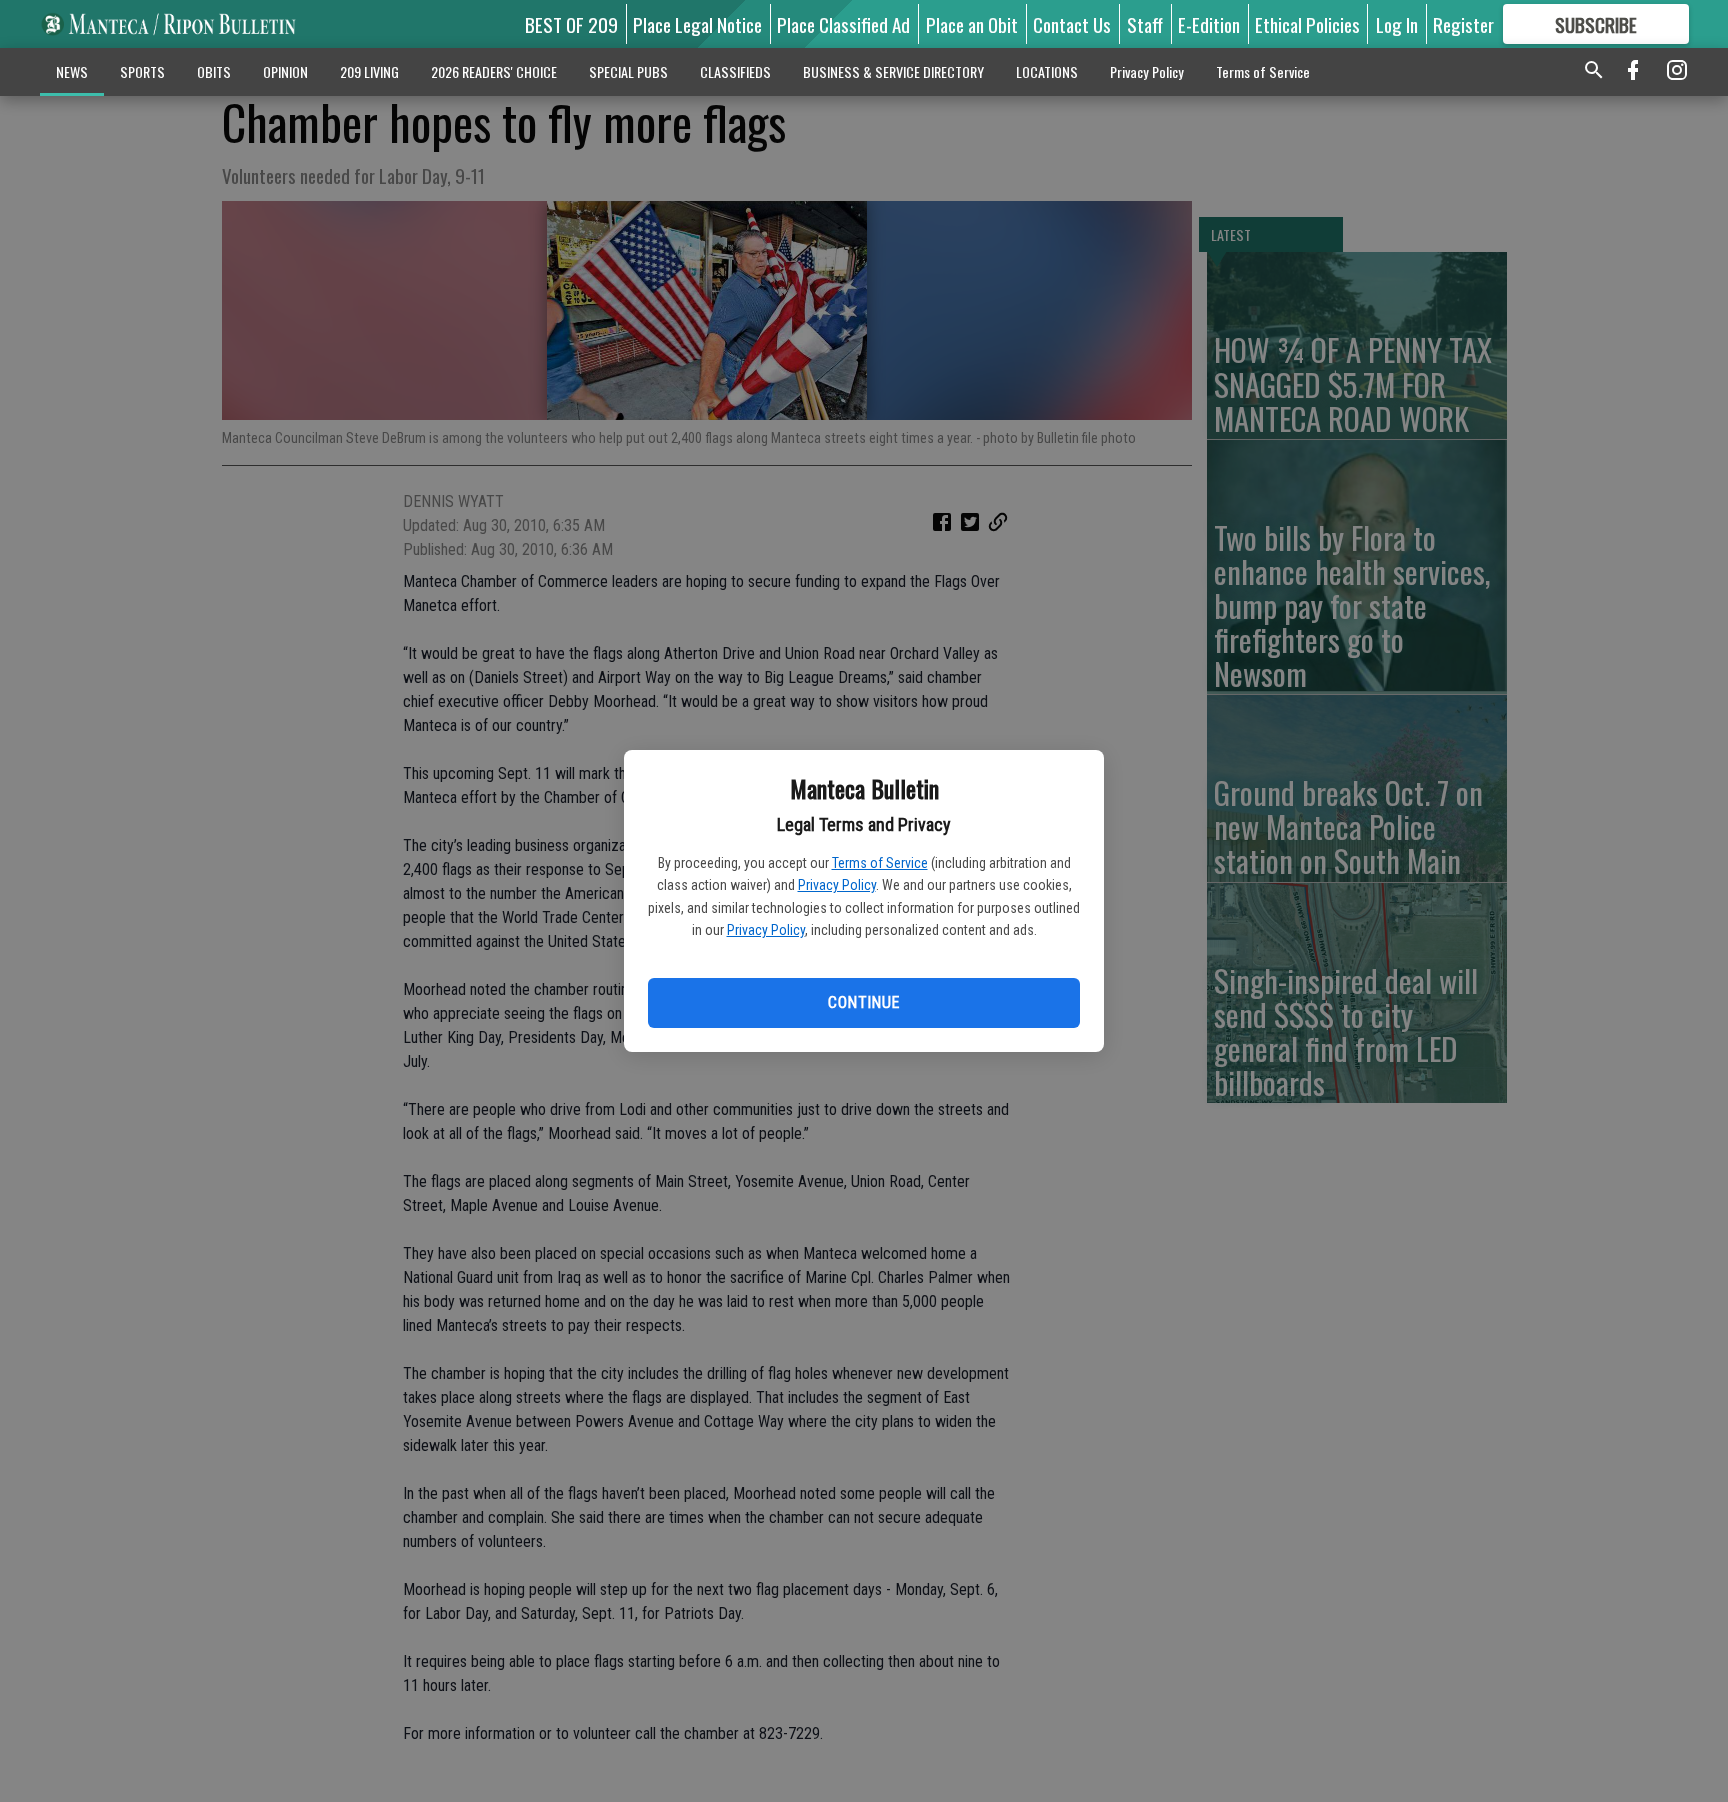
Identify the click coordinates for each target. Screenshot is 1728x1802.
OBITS (214, 71)
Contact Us (1072, 24)
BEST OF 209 (571, 24)
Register (1463, 24)
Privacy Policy (837, 885)
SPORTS (142, 71)
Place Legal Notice (697, 24)
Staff (1145, 24)
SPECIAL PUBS (628, 71)
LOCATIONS (1047, 71)
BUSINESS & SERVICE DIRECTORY (893, 71)
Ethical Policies (1307, 24)
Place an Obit (972, 24)
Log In (1397, 24)
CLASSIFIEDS (735, 71)
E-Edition (1209, 24)
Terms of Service (880, 863)
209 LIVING (369, 71)
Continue (863, 1002)
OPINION (285, 71)
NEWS (72, 71)
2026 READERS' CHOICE (494, 71)
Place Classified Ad (843, 24)
